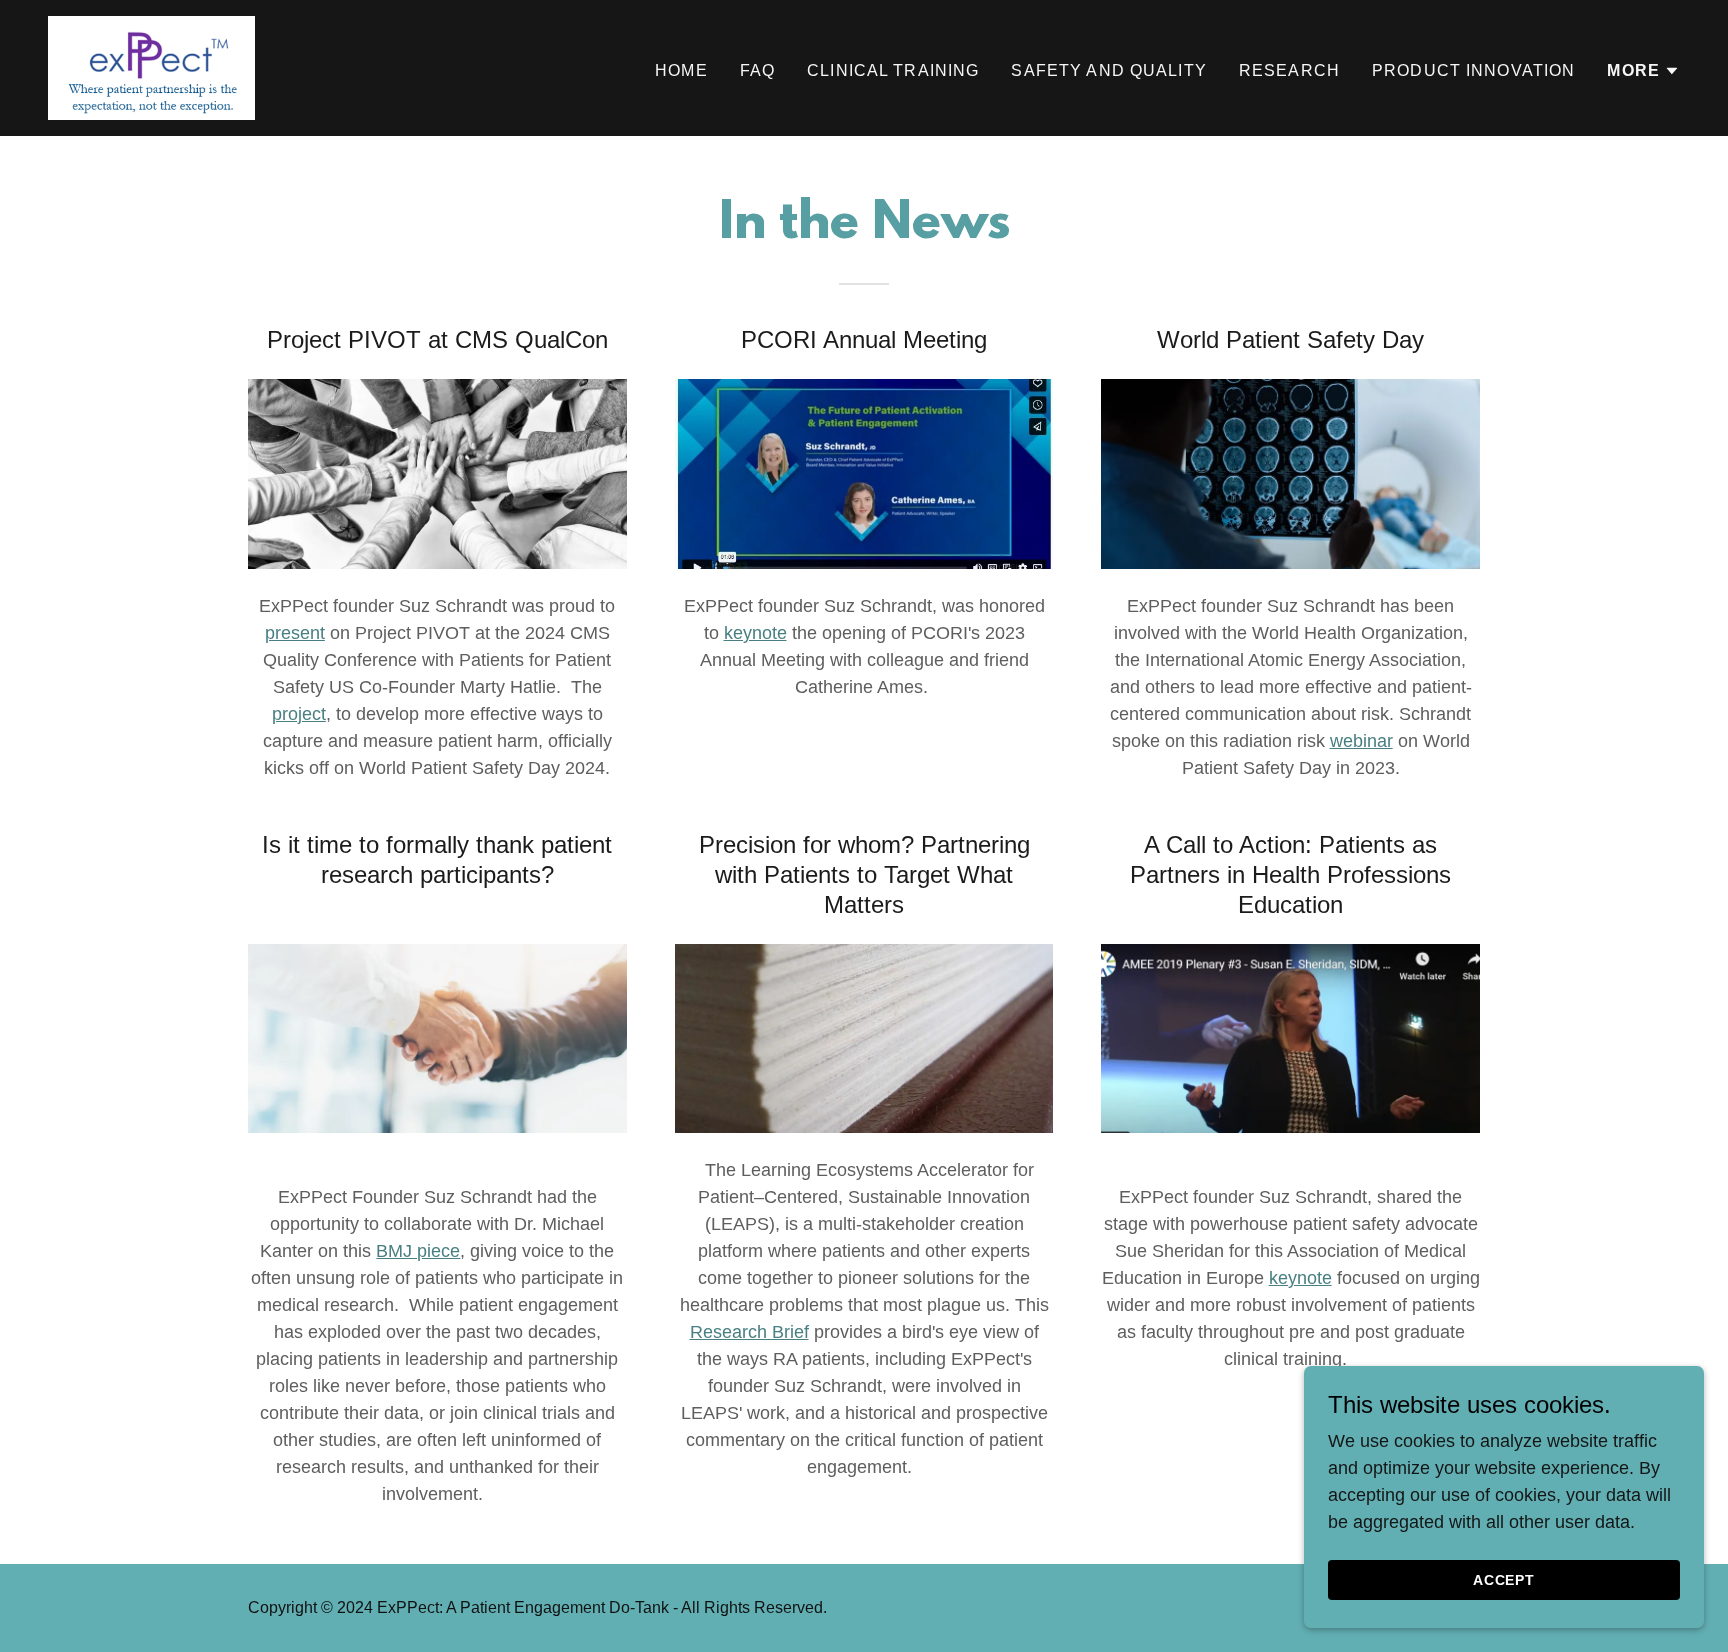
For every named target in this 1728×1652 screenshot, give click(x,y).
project (299, 714)
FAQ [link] (757, 70)
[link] (151, 67)
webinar (1361, 741)
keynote (755, 633)
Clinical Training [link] (893, 70)
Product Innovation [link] (1473, 70)
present (295, 633)
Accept (1504, 1580)
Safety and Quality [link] (1108, 70)
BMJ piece (418, 1251)
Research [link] (1289, 70)
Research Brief (749, 1332)
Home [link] (681, 70)
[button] (1643, 71)
